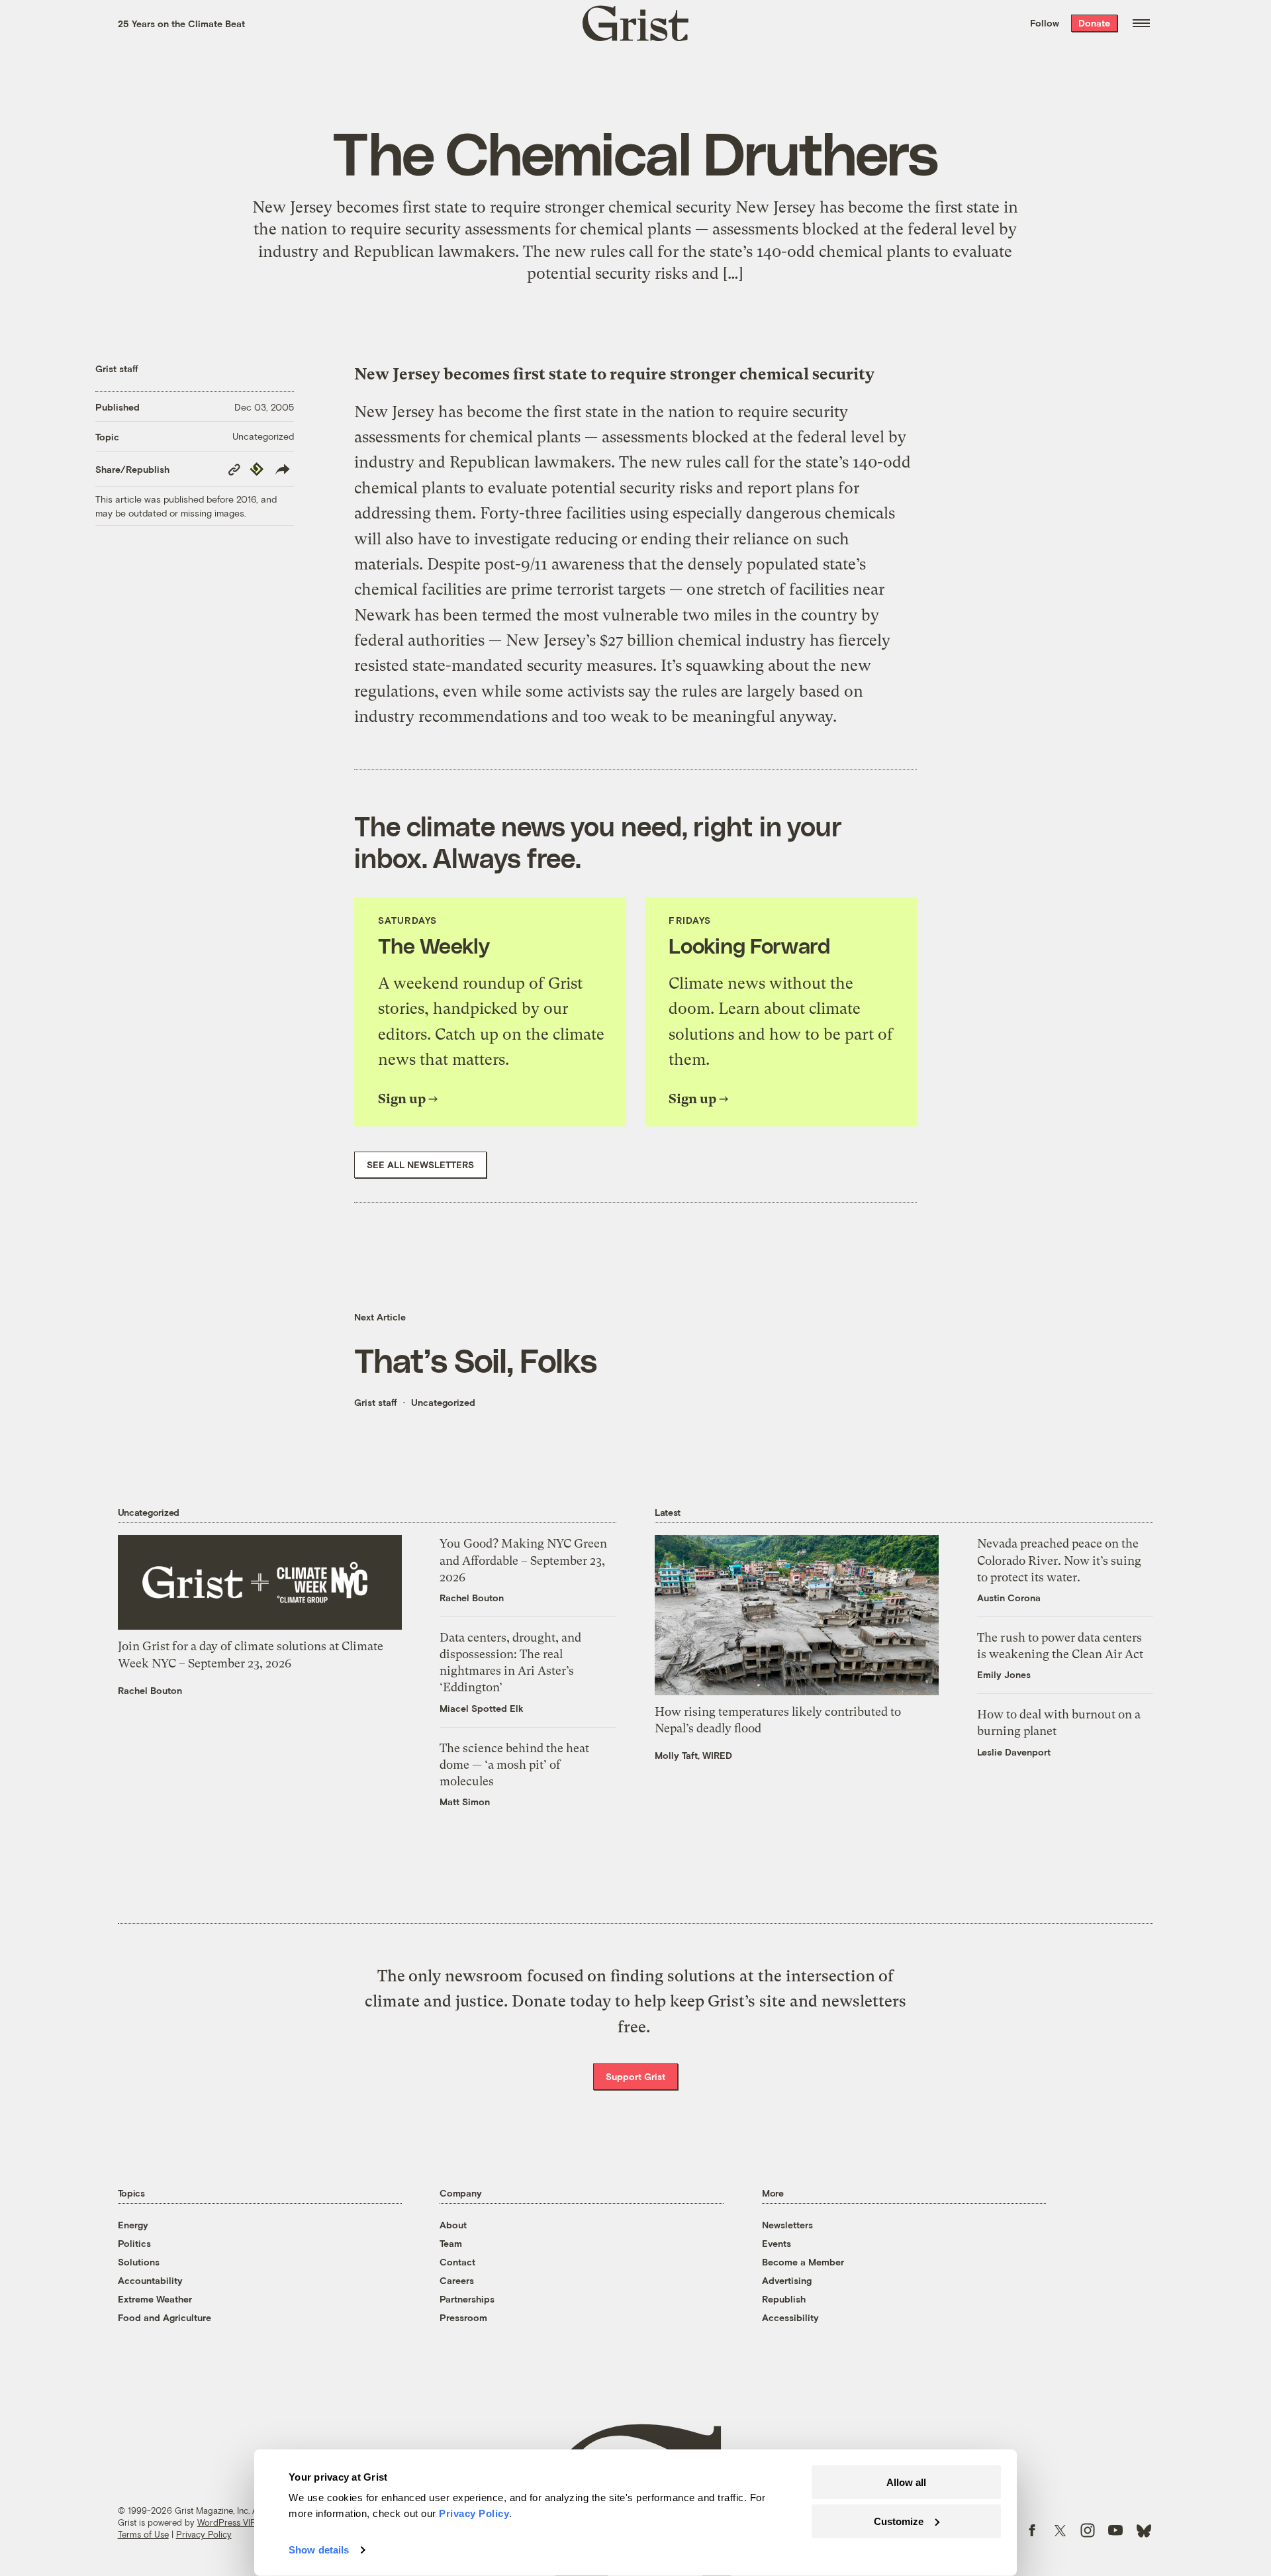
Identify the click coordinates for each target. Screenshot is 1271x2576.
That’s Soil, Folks (475, 1360)
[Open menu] (1141, 23)
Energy (133, 2225)
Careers (457, 2280)
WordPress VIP (226, 2522)
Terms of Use (143, 2534)
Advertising (787, 2280)
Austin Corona (1009, 1598)
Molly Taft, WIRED (693, 1755)
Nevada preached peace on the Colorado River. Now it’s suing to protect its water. (1059, 1560)
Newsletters (787, 2225)
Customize (899, 2521)
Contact (457, 2262)
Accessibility (790, 2317)
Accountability (150, 2280)
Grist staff (117, 369)
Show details (319, 2550)
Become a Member (803, 2262)
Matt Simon (465, 1802)
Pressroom (463, 2317)
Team (451, 2243)
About (453, 2225)
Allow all (906, 2482)
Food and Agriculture (165, 2317)
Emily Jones (1004, 1674)
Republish (784, 2299)
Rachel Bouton (150, 1690)
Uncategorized (263, 436)
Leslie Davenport (1014, 1752)
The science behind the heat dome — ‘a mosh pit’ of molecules (514, 1764)
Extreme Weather (155, 2299)
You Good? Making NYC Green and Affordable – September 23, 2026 (523, 1560)
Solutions (139, 2262)
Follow (1045, 23)
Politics (134, 2243)
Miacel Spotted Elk (482, 1708)
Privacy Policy (204, 2534)
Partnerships (467, 2299)
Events (777, 2243)
